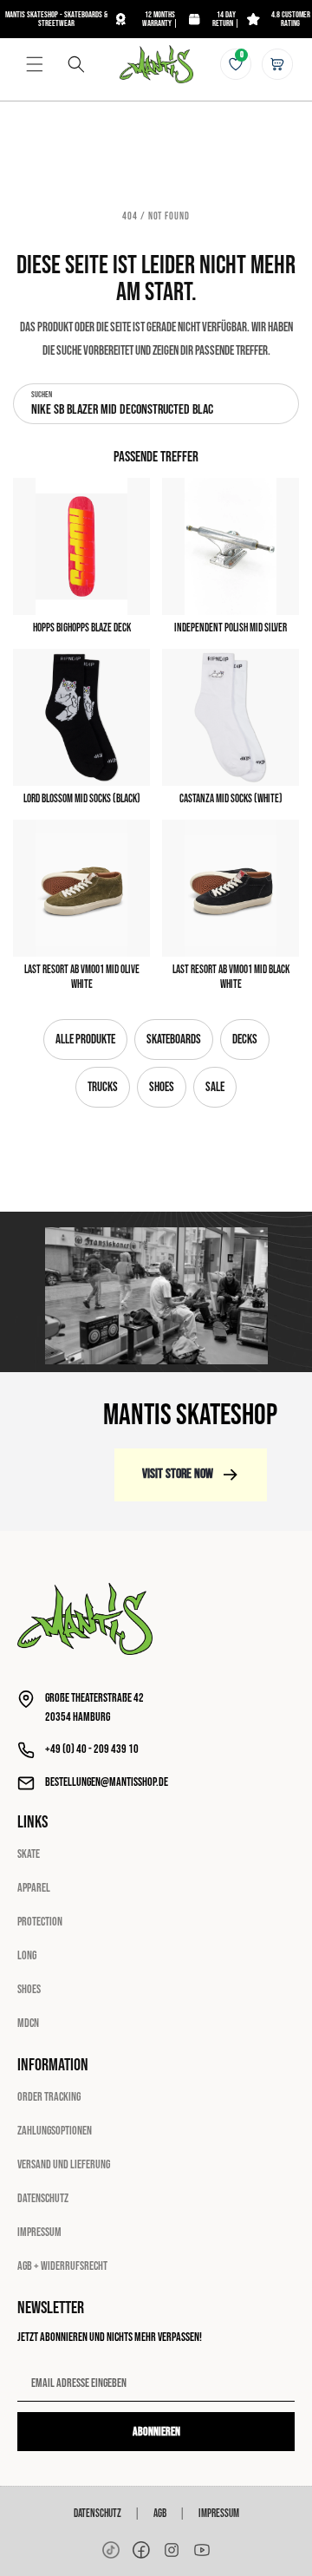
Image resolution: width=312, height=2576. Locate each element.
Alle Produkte (85, 1040)
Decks (245, 1040)
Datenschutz (43, 2198)
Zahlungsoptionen (55, 2131)
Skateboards (174, 1040)
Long (27, 1955)
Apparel (34, 1888)
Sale (215, 1087)
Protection (40, 1922)
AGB (160, 2514)
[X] (172, 2550)
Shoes (162, 1087)
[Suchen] (76, 64)
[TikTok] (111, 2550)
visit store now (178, 1474)
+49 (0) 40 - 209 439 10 (92, 1749)
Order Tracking (49, 2097)
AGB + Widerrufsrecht (62, 2266)
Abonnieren (156, 2432)
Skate (29, 1854)
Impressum (39, 2232)
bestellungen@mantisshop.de (107, 1782)
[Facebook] (141, 2550)
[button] (35, 64)
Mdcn (28, 2023)
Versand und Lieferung (64, 2164)
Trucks (103, 1087)
